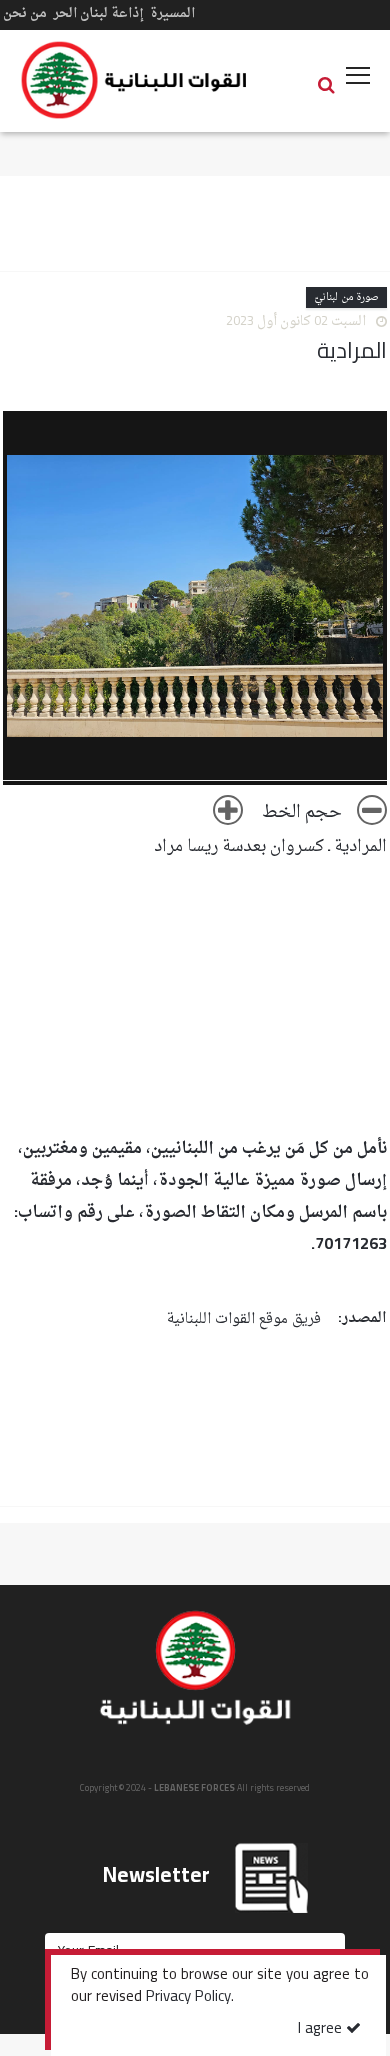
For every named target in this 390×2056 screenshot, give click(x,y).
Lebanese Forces (135, 80)
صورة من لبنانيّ (346, 297)
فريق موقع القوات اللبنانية (244, 1319)
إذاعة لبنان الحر (98, 13)
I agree (322, 2029)
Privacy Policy (188, 1998)
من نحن (25, 13)
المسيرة (172, 13)
